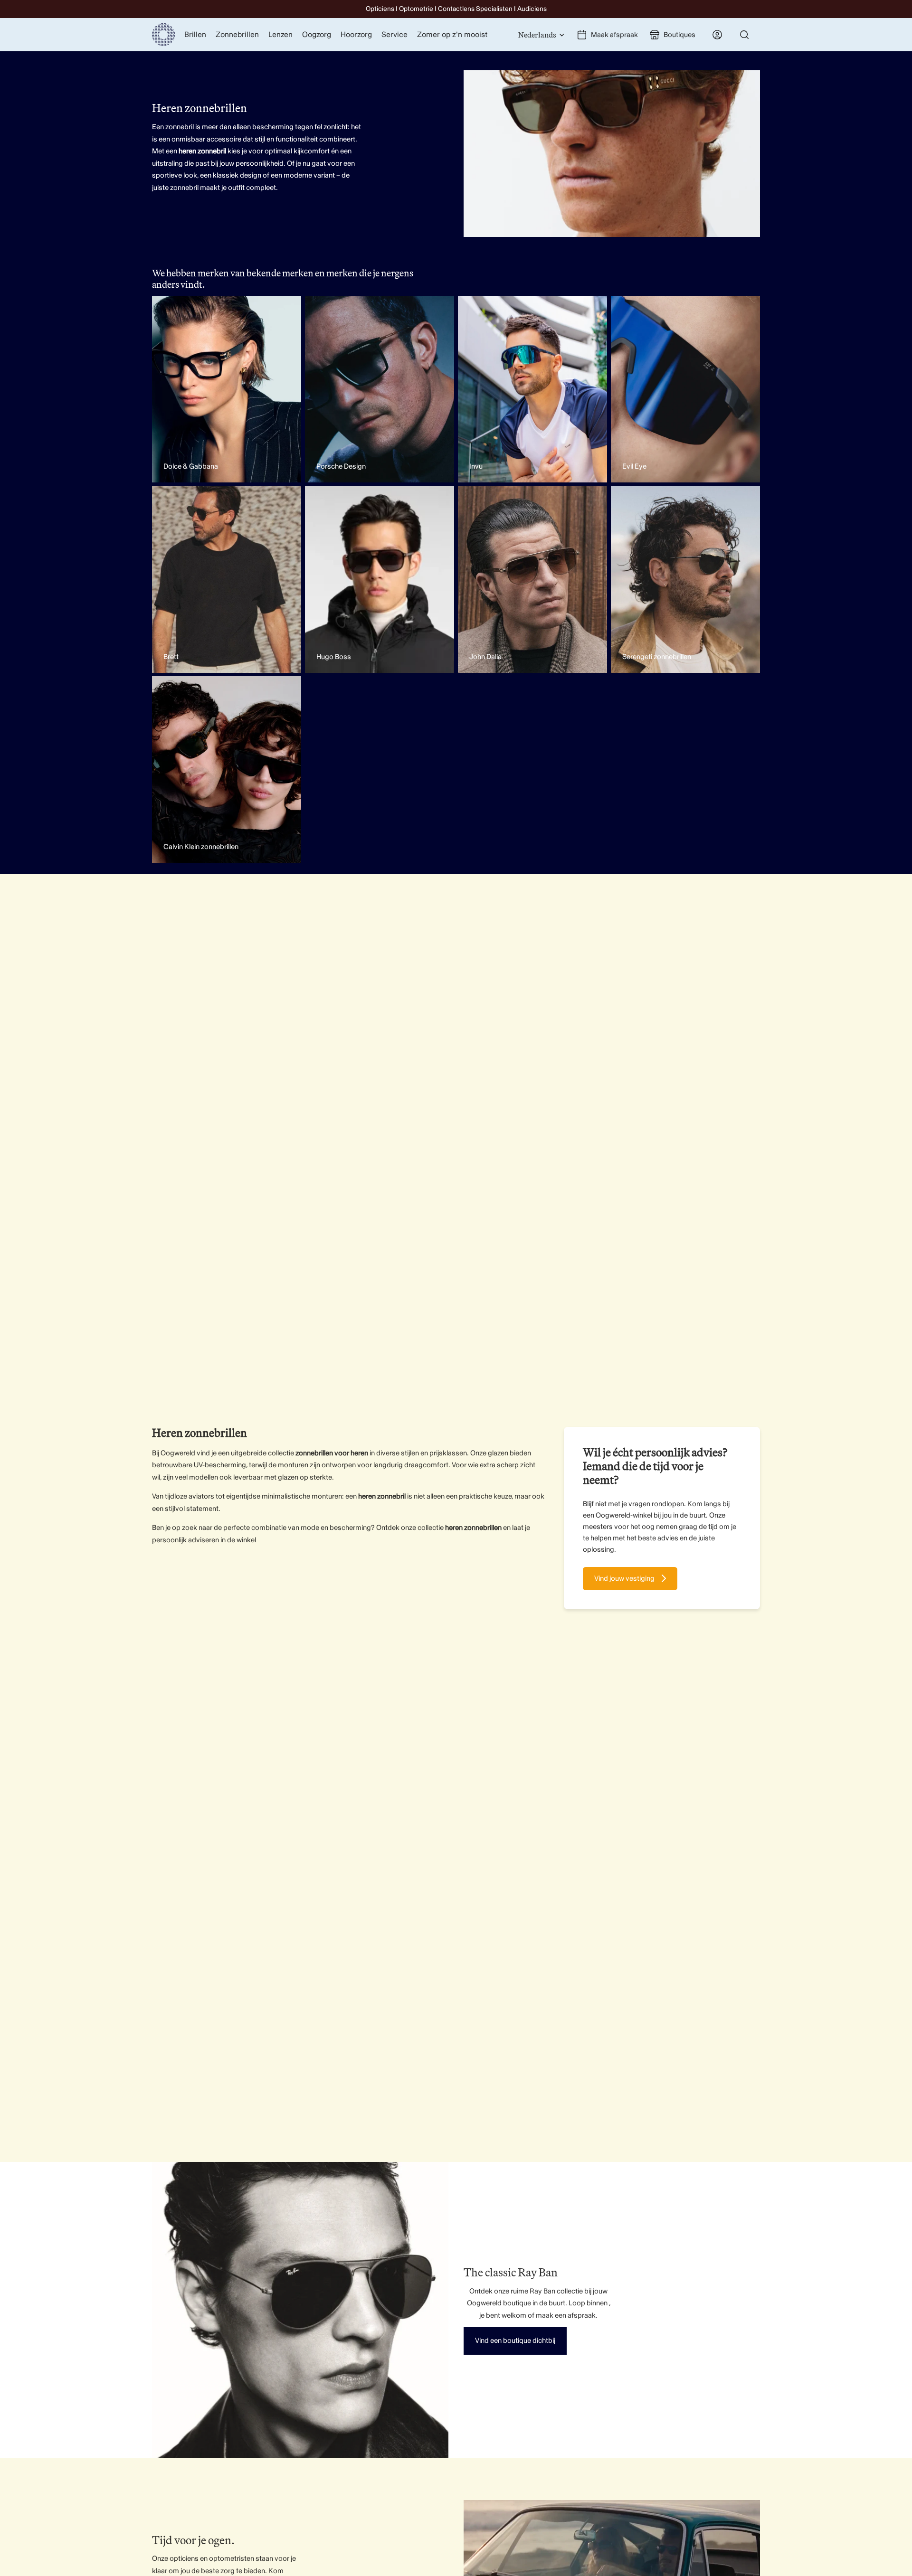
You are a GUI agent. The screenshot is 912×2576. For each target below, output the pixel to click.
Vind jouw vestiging (624, 1579)
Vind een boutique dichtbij (515, 2341)
